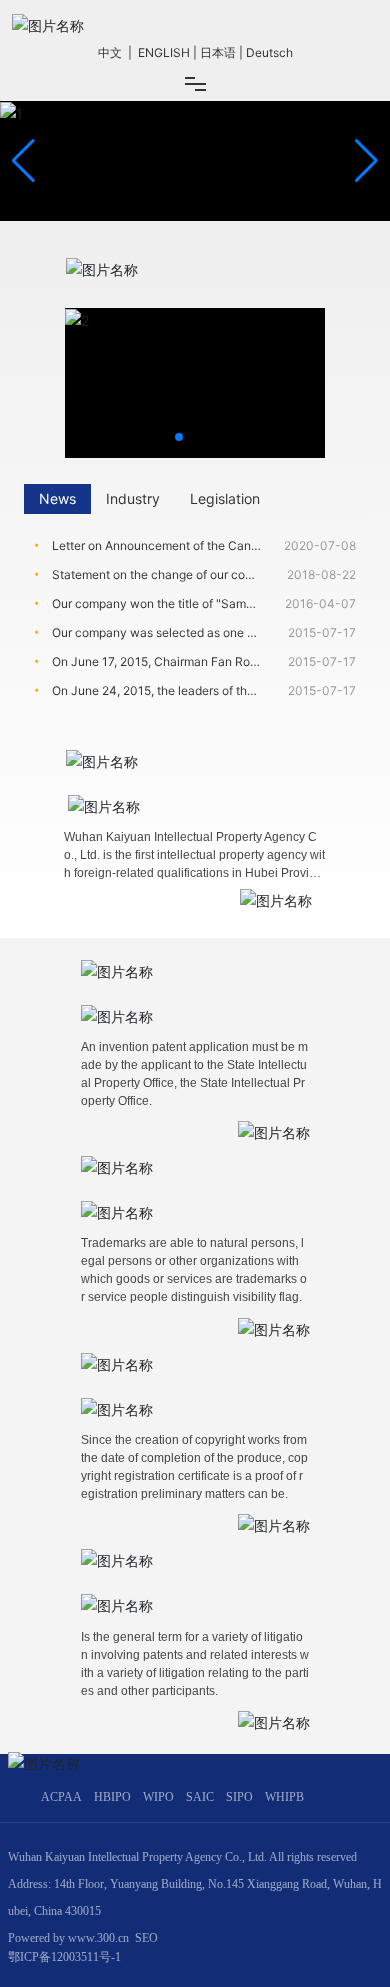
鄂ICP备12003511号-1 (64, 1957)
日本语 (218, 52)
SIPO (239, 1797)
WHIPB (284, 1797)
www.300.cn (98, 1938)
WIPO (158, 1797)
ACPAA (61, 1797)
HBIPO (112, 1797)
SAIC (200, 1797)
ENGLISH (164, 52)
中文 (110, 52)
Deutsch (269, 52)
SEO (146, 1938)
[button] (366, 161)
